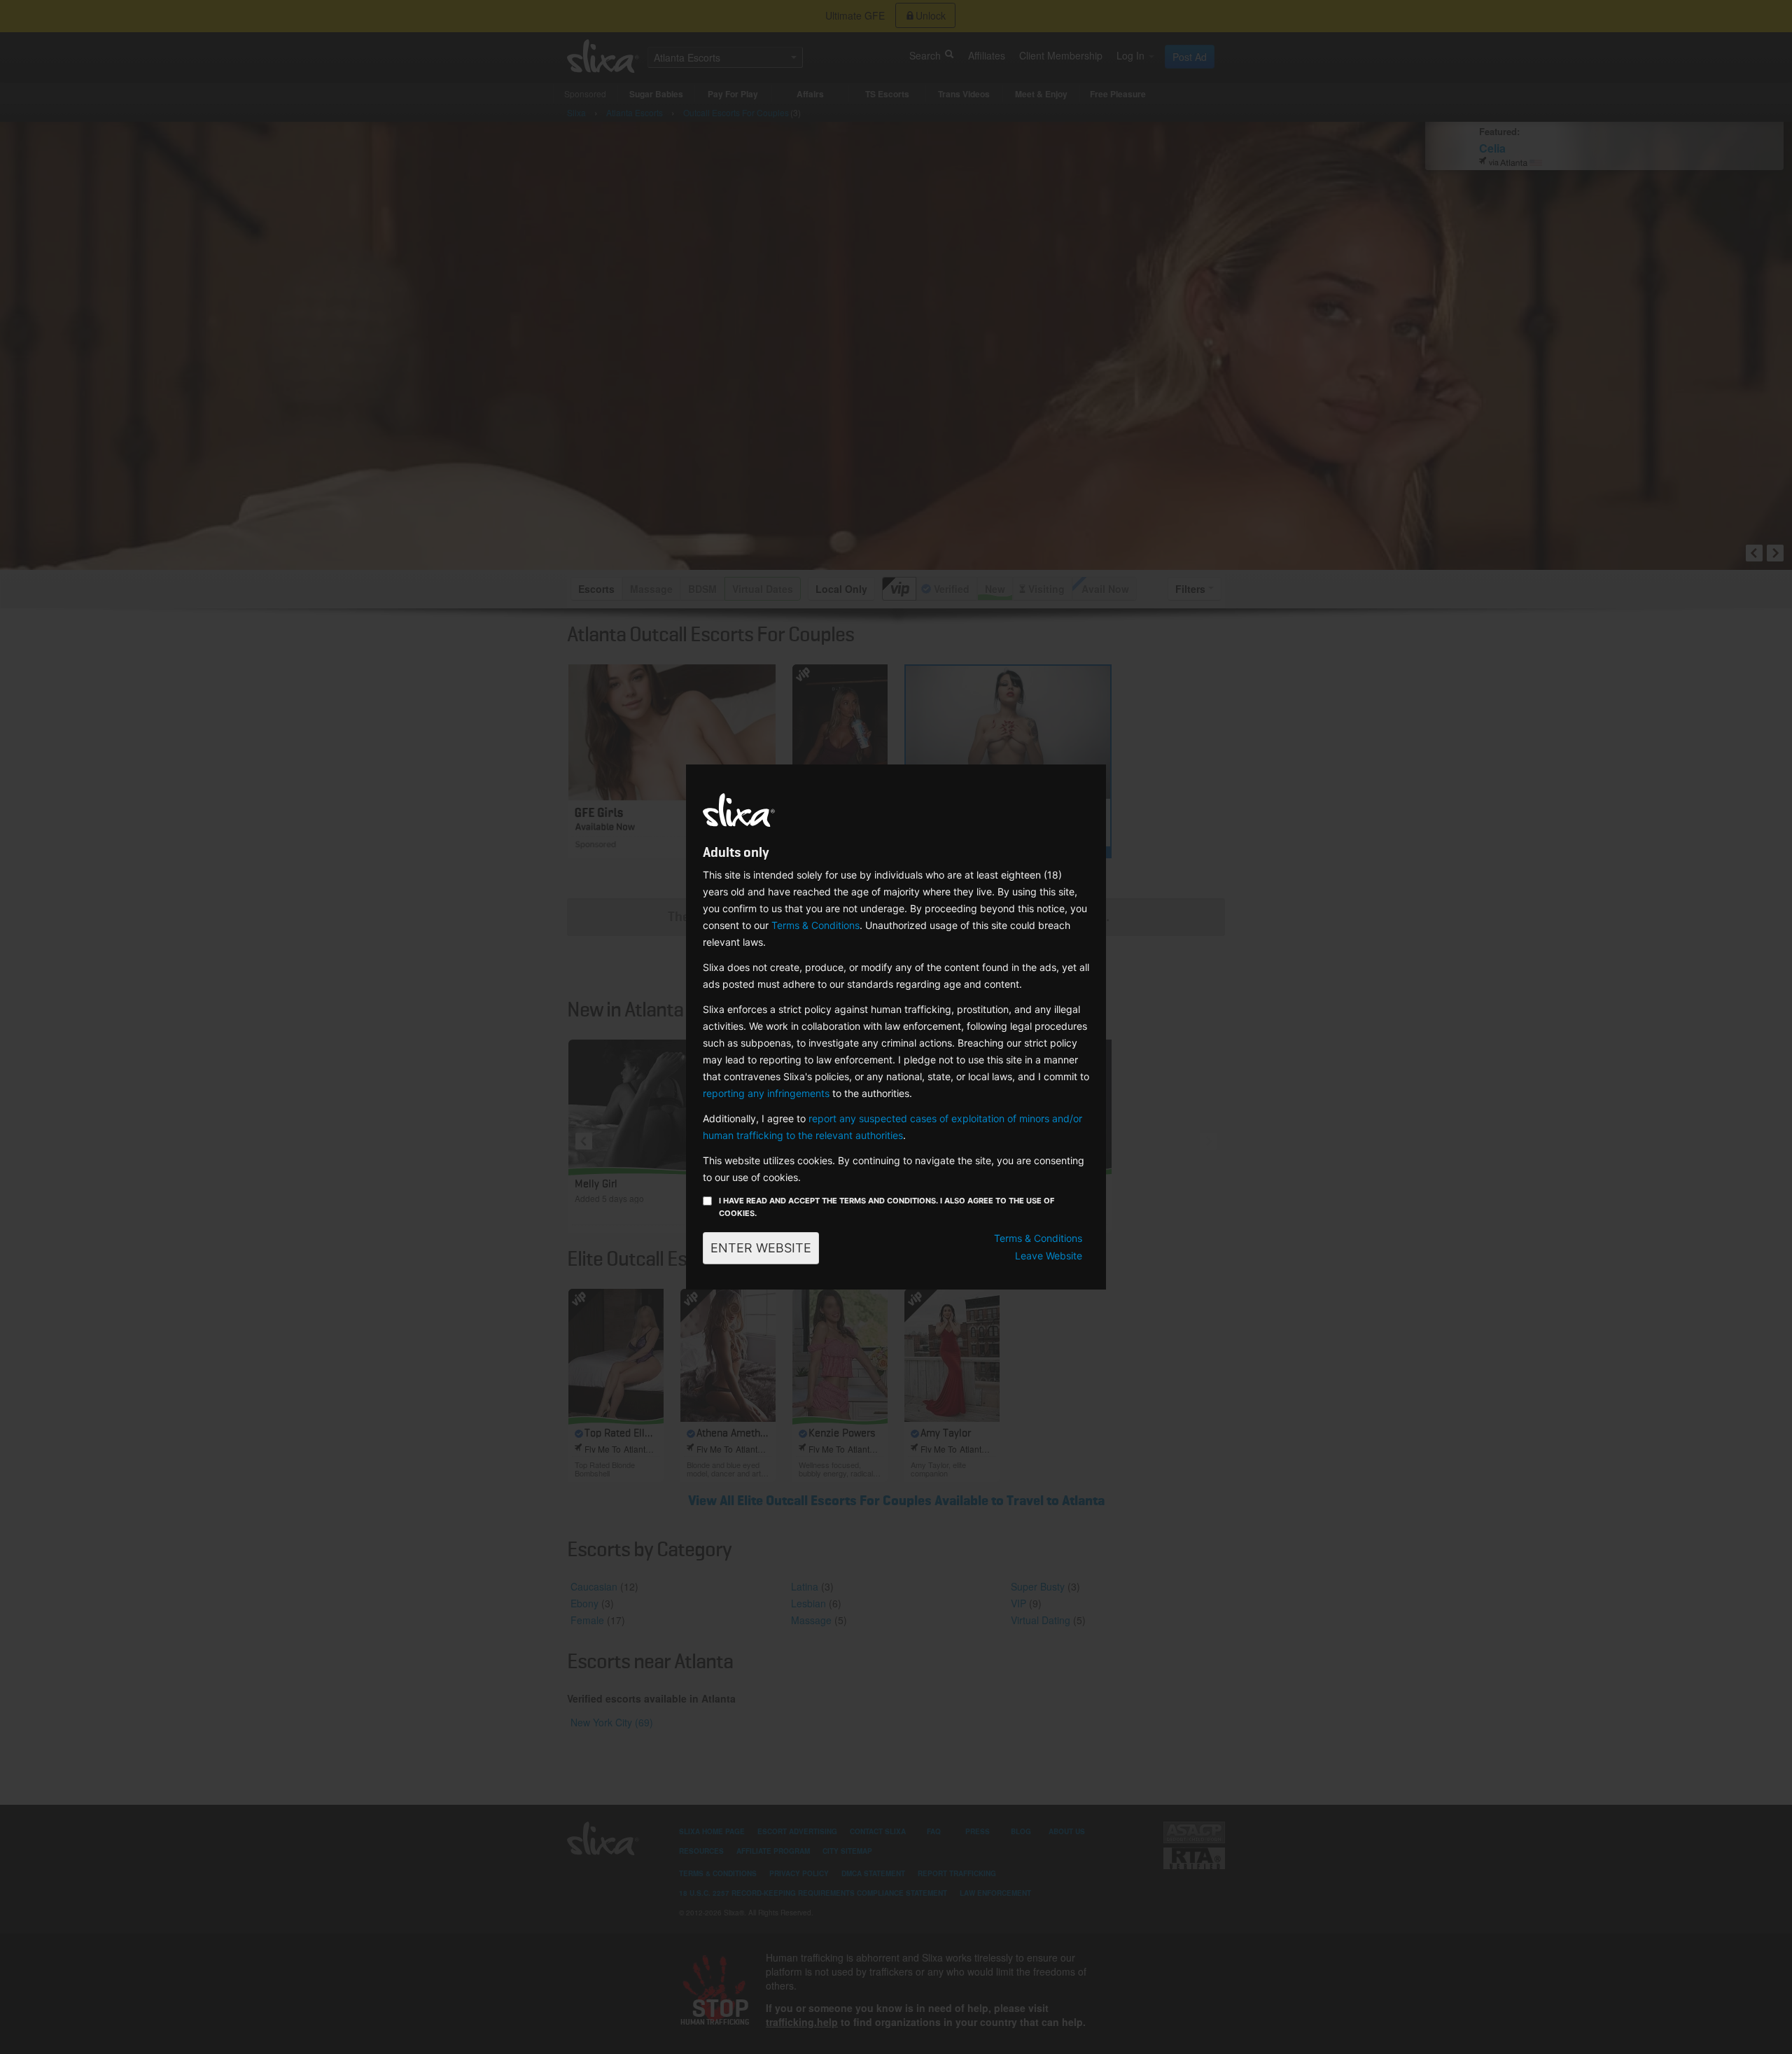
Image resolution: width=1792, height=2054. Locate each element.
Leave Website (1049, 1256)
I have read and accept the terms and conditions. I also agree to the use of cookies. (887, 1207)
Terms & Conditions (815, 925)
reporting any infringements (766, 1093)
